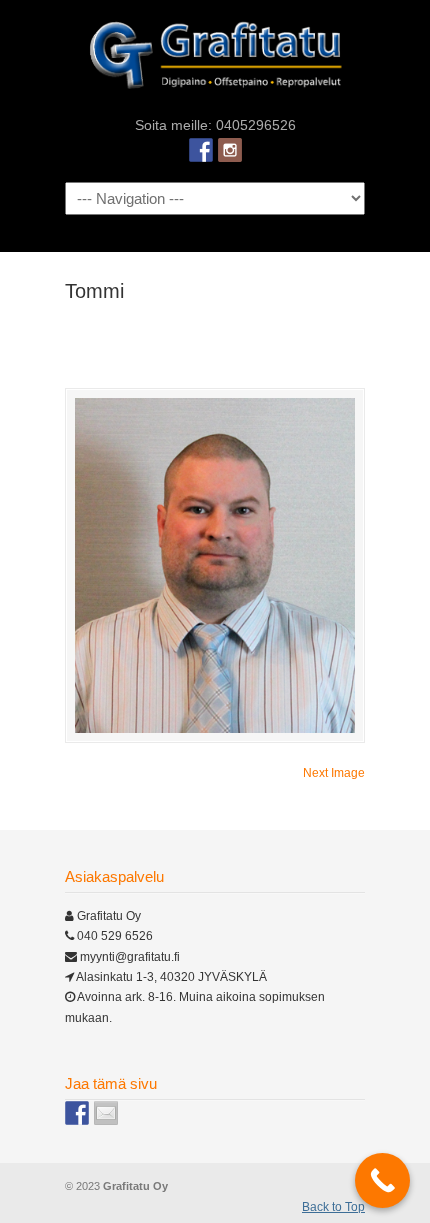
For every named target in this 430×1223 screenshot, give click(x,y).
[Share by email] (106, 1113)
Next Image (334, 773)
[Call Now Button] (382, 1180)
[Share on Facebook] (77, 1113)
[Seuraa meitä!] (230, 150)
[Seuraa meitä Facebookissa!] (201, 150)
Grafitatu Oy (215, 56)
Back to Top (333, 1207)
